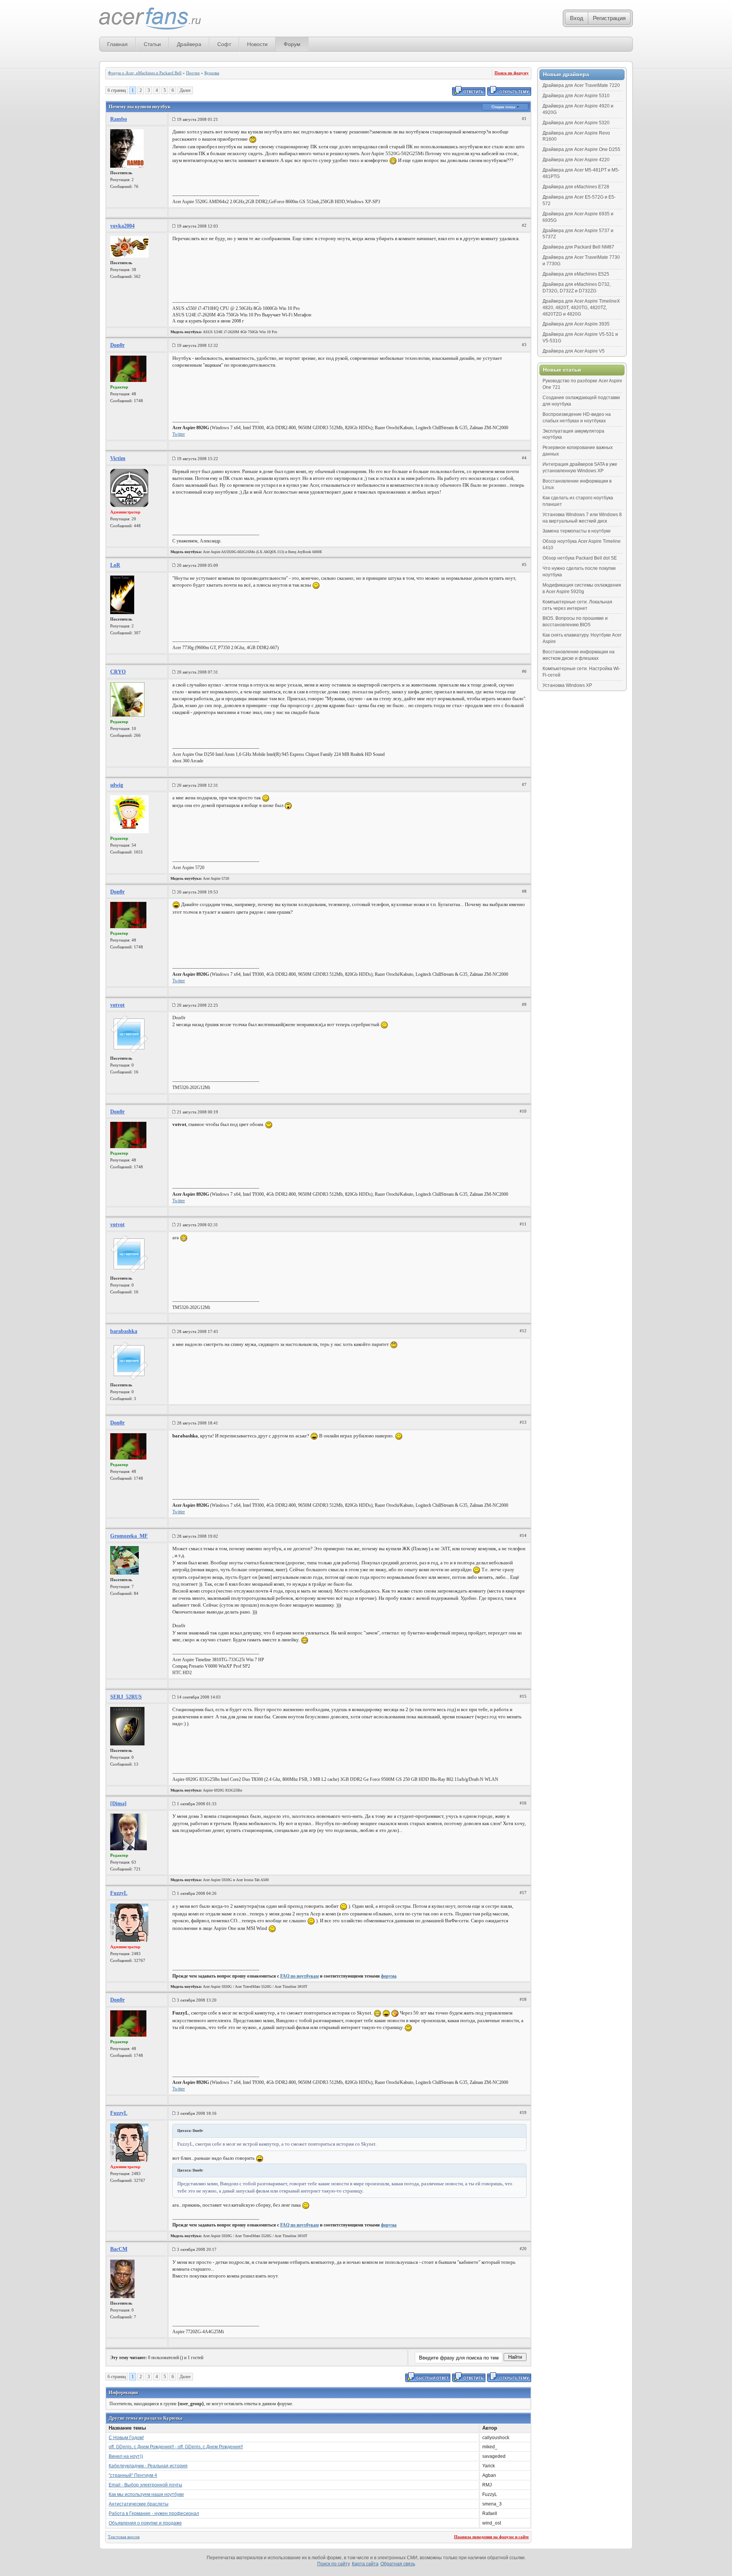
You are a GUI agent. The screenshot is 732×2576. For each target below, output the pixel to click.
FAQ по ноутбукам (299, 1976)
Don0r (117, 345)
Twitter (179, 434)
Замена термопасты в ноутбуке (577, 531)
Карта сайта (365, 2564)
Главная (117, 44)
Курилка (212, 73)
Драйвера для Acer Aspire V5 (574, 351)
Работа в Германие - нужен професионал (154, 2513)
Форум (292, 44)
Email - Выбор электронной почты (145, 2485)
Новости (257, 44)
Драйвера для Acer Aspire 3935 (576, 324)
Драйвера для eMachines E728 (576, 187)
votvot (117, 1005)
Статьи (152, 44)
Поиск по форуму (512, 73)
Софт (224, 44)
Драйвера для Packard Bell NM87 (578, 247)
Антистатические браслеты (139, 2504)
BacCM (119, 2249)
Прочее (193, 73)
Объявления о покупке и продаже (145, 2523)
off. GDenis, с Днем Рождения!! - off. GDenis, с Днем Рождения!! (176, 2447)
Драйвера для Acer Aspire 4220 (576, 160)
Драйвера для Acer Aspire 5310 (576, 96)
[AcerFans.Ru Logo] (150, 19)
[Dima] (118, 1804)
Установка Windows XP (567, 685)
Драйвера (189, 44)
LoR (115, 565)
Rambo (119, 119)
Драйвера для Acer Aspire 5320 (576, 123)
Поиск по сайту (334, 2564)
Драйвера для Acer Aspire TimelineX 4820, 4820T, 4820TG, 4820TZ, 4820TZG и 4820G (581, 308)
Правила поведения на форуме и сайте (491, 2537)
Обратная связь (398, 2564)
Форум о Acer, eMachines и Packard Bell (145, 73)
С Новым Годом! (126, 2438)
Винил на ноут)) (126, 2456)
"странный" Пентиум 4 (133, 2475)
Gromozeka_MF (129, 1536)
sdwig (117, 785)
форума (389, 1976)
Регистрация (609, 18)
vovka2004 (122, 226)
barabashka (124, 1331)
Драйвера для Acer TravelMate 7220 (581, 85)
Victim (118, 458)
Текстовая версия (124, 2537)
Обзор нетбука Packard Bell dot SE (580, 558)
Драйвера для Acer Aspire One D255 (581, 149)
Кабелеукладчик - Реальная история (148, 2466)
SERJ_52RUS (126, 1697)
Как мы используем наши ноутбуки (146, 2494)
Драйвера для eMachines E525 (576, 274)
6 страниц (117, 90)
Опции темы (504, 107)
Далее (185, 90)
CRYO (118, 672)
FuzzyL (119, 1893)
